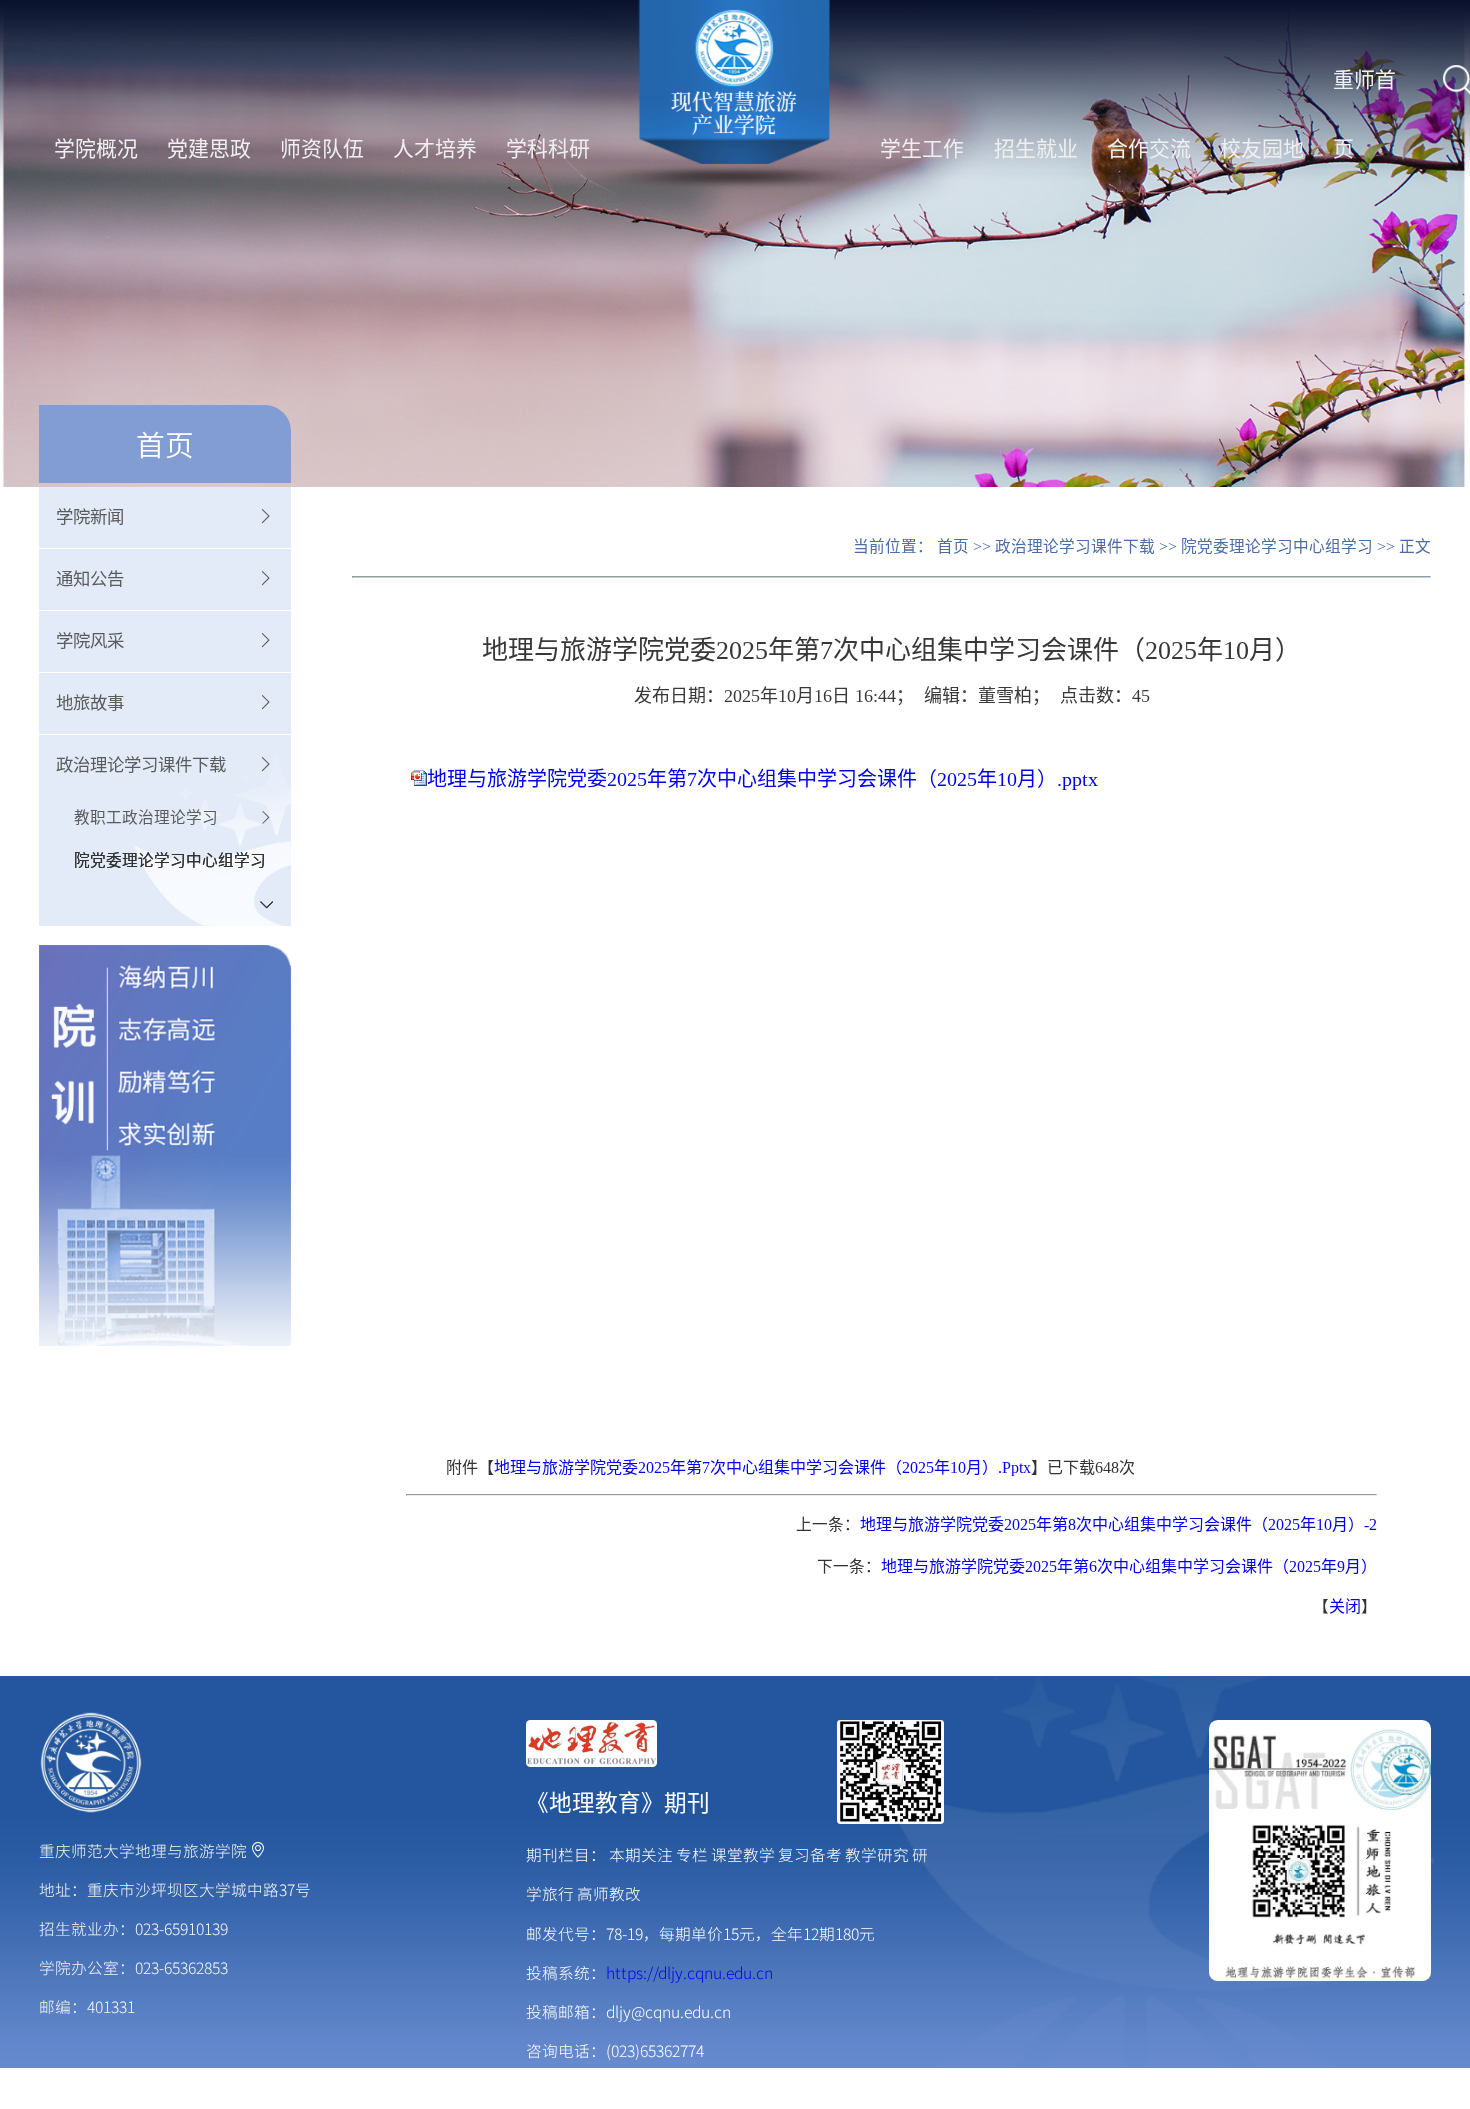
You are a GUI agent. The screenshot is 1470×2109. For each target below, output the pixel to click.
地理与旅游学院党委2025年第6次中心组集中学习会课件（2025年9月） (1129, 1566)
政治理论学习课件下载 (141, 765)
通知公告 (90, 579)
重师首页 (1364, 113)
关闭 (1345, 1606)
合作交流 (1149, 147)
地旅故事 (90, 703)
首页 (953, 546)
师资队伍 (322, 147)
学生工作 (922, 147)
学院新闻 (90, 517)
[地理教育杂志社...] (735, 1743)
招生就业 (1036, 147)
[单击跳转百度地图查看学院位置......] (258, 1850)
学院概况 (96, 147)
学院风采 (90, 641)
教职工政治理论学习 (146, 817)
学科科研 (548, 147)
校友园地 (1262, 147)
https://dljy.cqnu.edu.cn (689, 1972)
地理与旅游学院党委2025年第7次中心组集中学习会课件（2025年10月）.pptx (762, 779)
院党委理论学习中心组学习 (170, 860)
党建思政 (209, 147)
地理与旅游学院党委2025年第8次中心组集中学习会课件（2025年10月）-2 (1118, 1524)
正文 (1415, 546)
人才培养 (435, 147)
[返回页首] (91, 1763)
